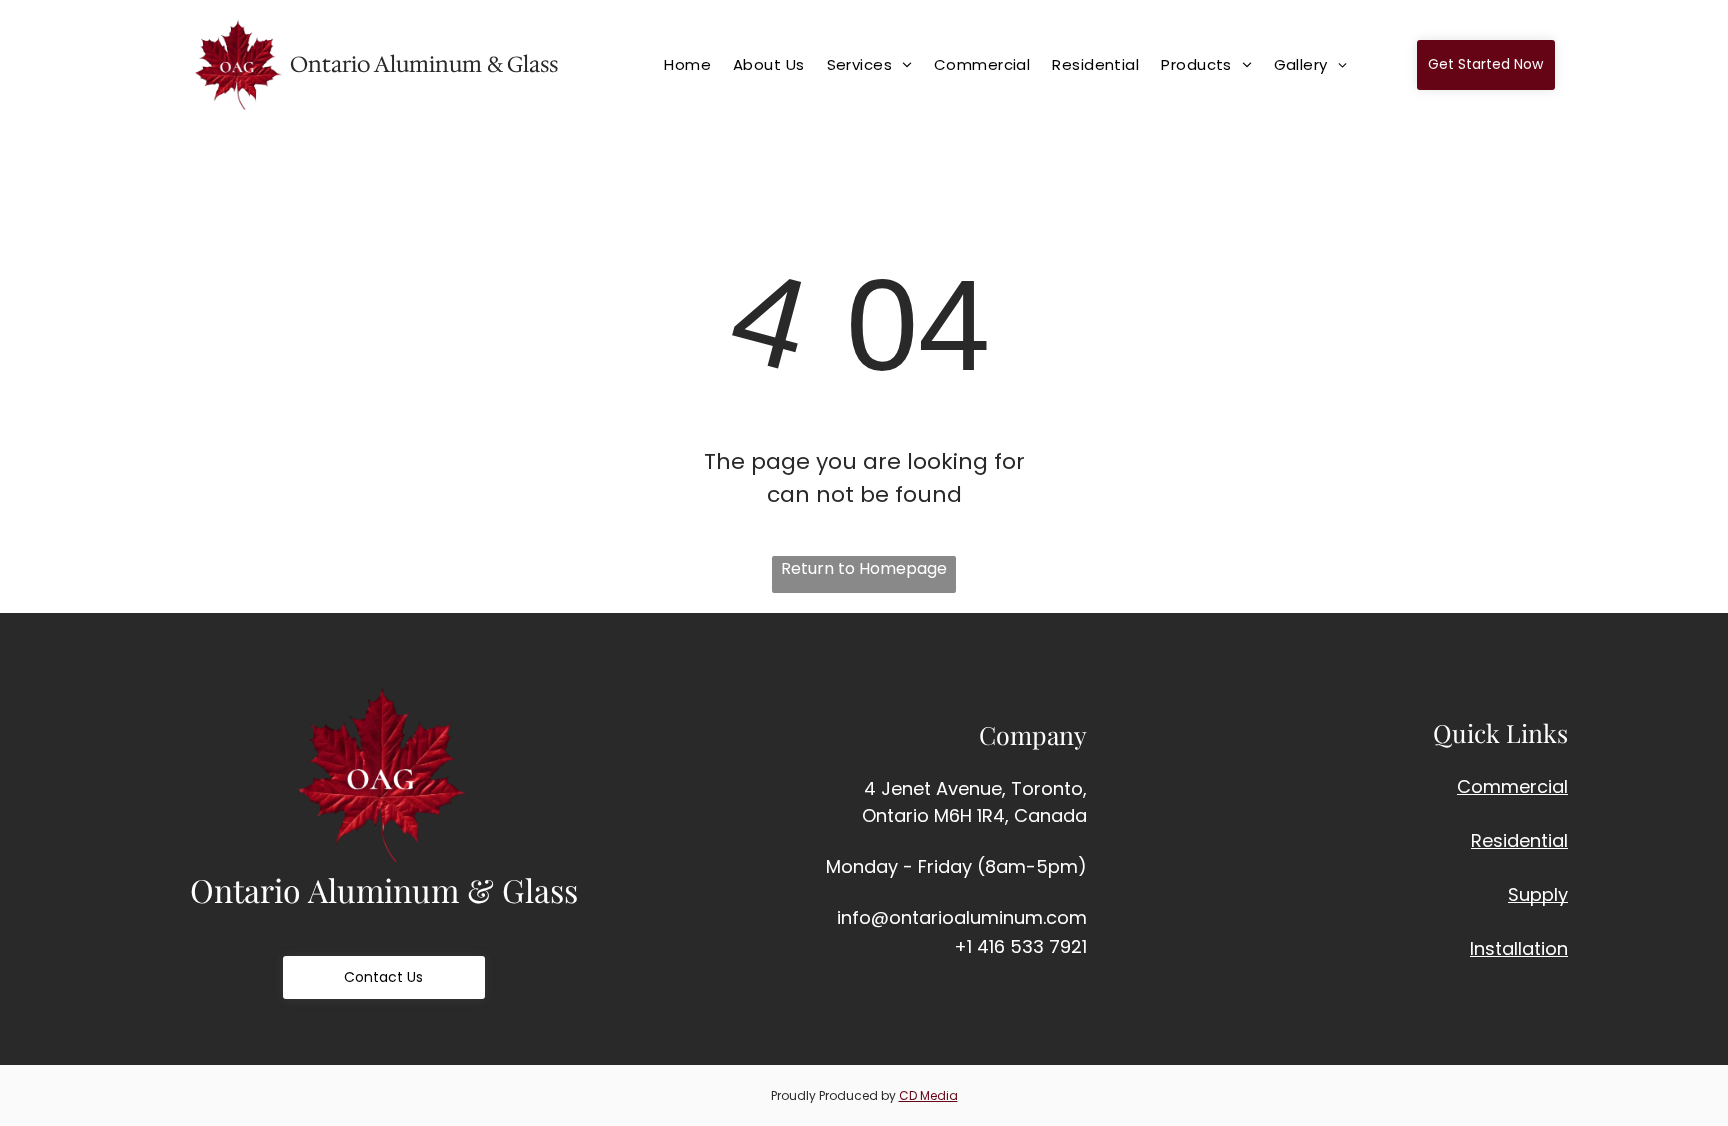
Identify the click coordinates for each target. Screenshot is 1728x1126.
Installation (1519, 948)
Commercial (1512, 786)
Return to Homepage (864, 568)
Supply (1538, 894)
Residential (1519, 840)
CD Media (928, 1095)
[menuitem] (696, 64)
